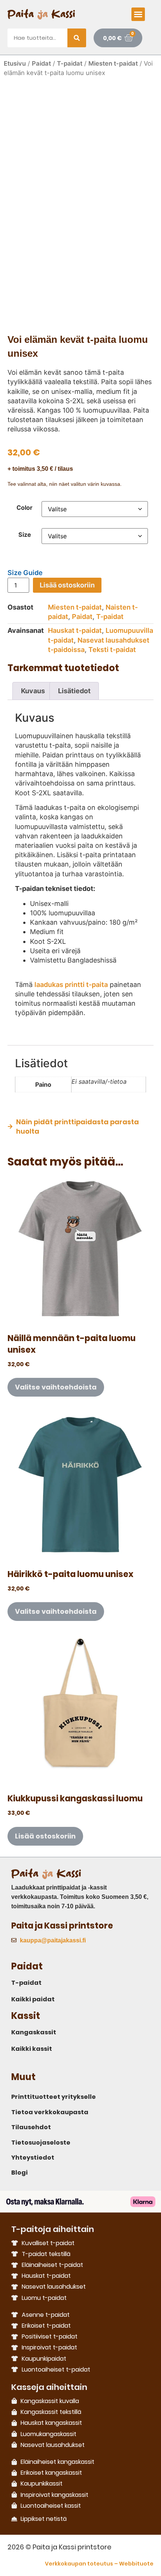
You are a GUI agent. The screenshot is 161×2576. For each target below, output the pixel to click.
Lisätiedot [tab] (74, 691)
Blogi (19, 2173)
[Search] (77, 38)
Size (25, 535)
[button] (138, 14)
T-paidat (70, 63)
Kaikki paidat (33, 1999)
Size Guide (25, 573)
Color (25, 508)
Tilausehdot (31, 2127)
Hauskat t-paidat (75, 630)
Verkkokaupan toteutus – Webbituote (99, 2564)
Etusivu (15, 63)
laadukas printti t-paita (71, 985)
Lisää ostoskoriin (67, 585)
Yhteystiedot (33, 2158)
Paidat (41, 63)
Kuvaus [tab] (33, 691)
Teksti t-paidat (112, 650)
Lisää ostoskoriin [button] (45, 1836)
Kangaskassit (34, 2032)
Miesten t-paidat (113, 63)
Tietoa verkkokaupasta (50, 2112)
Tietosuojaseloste (41, 2143)
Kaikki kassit (32, 2049)
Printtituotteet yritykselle (54, 2097)
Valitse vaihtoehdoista (56, 1387)
